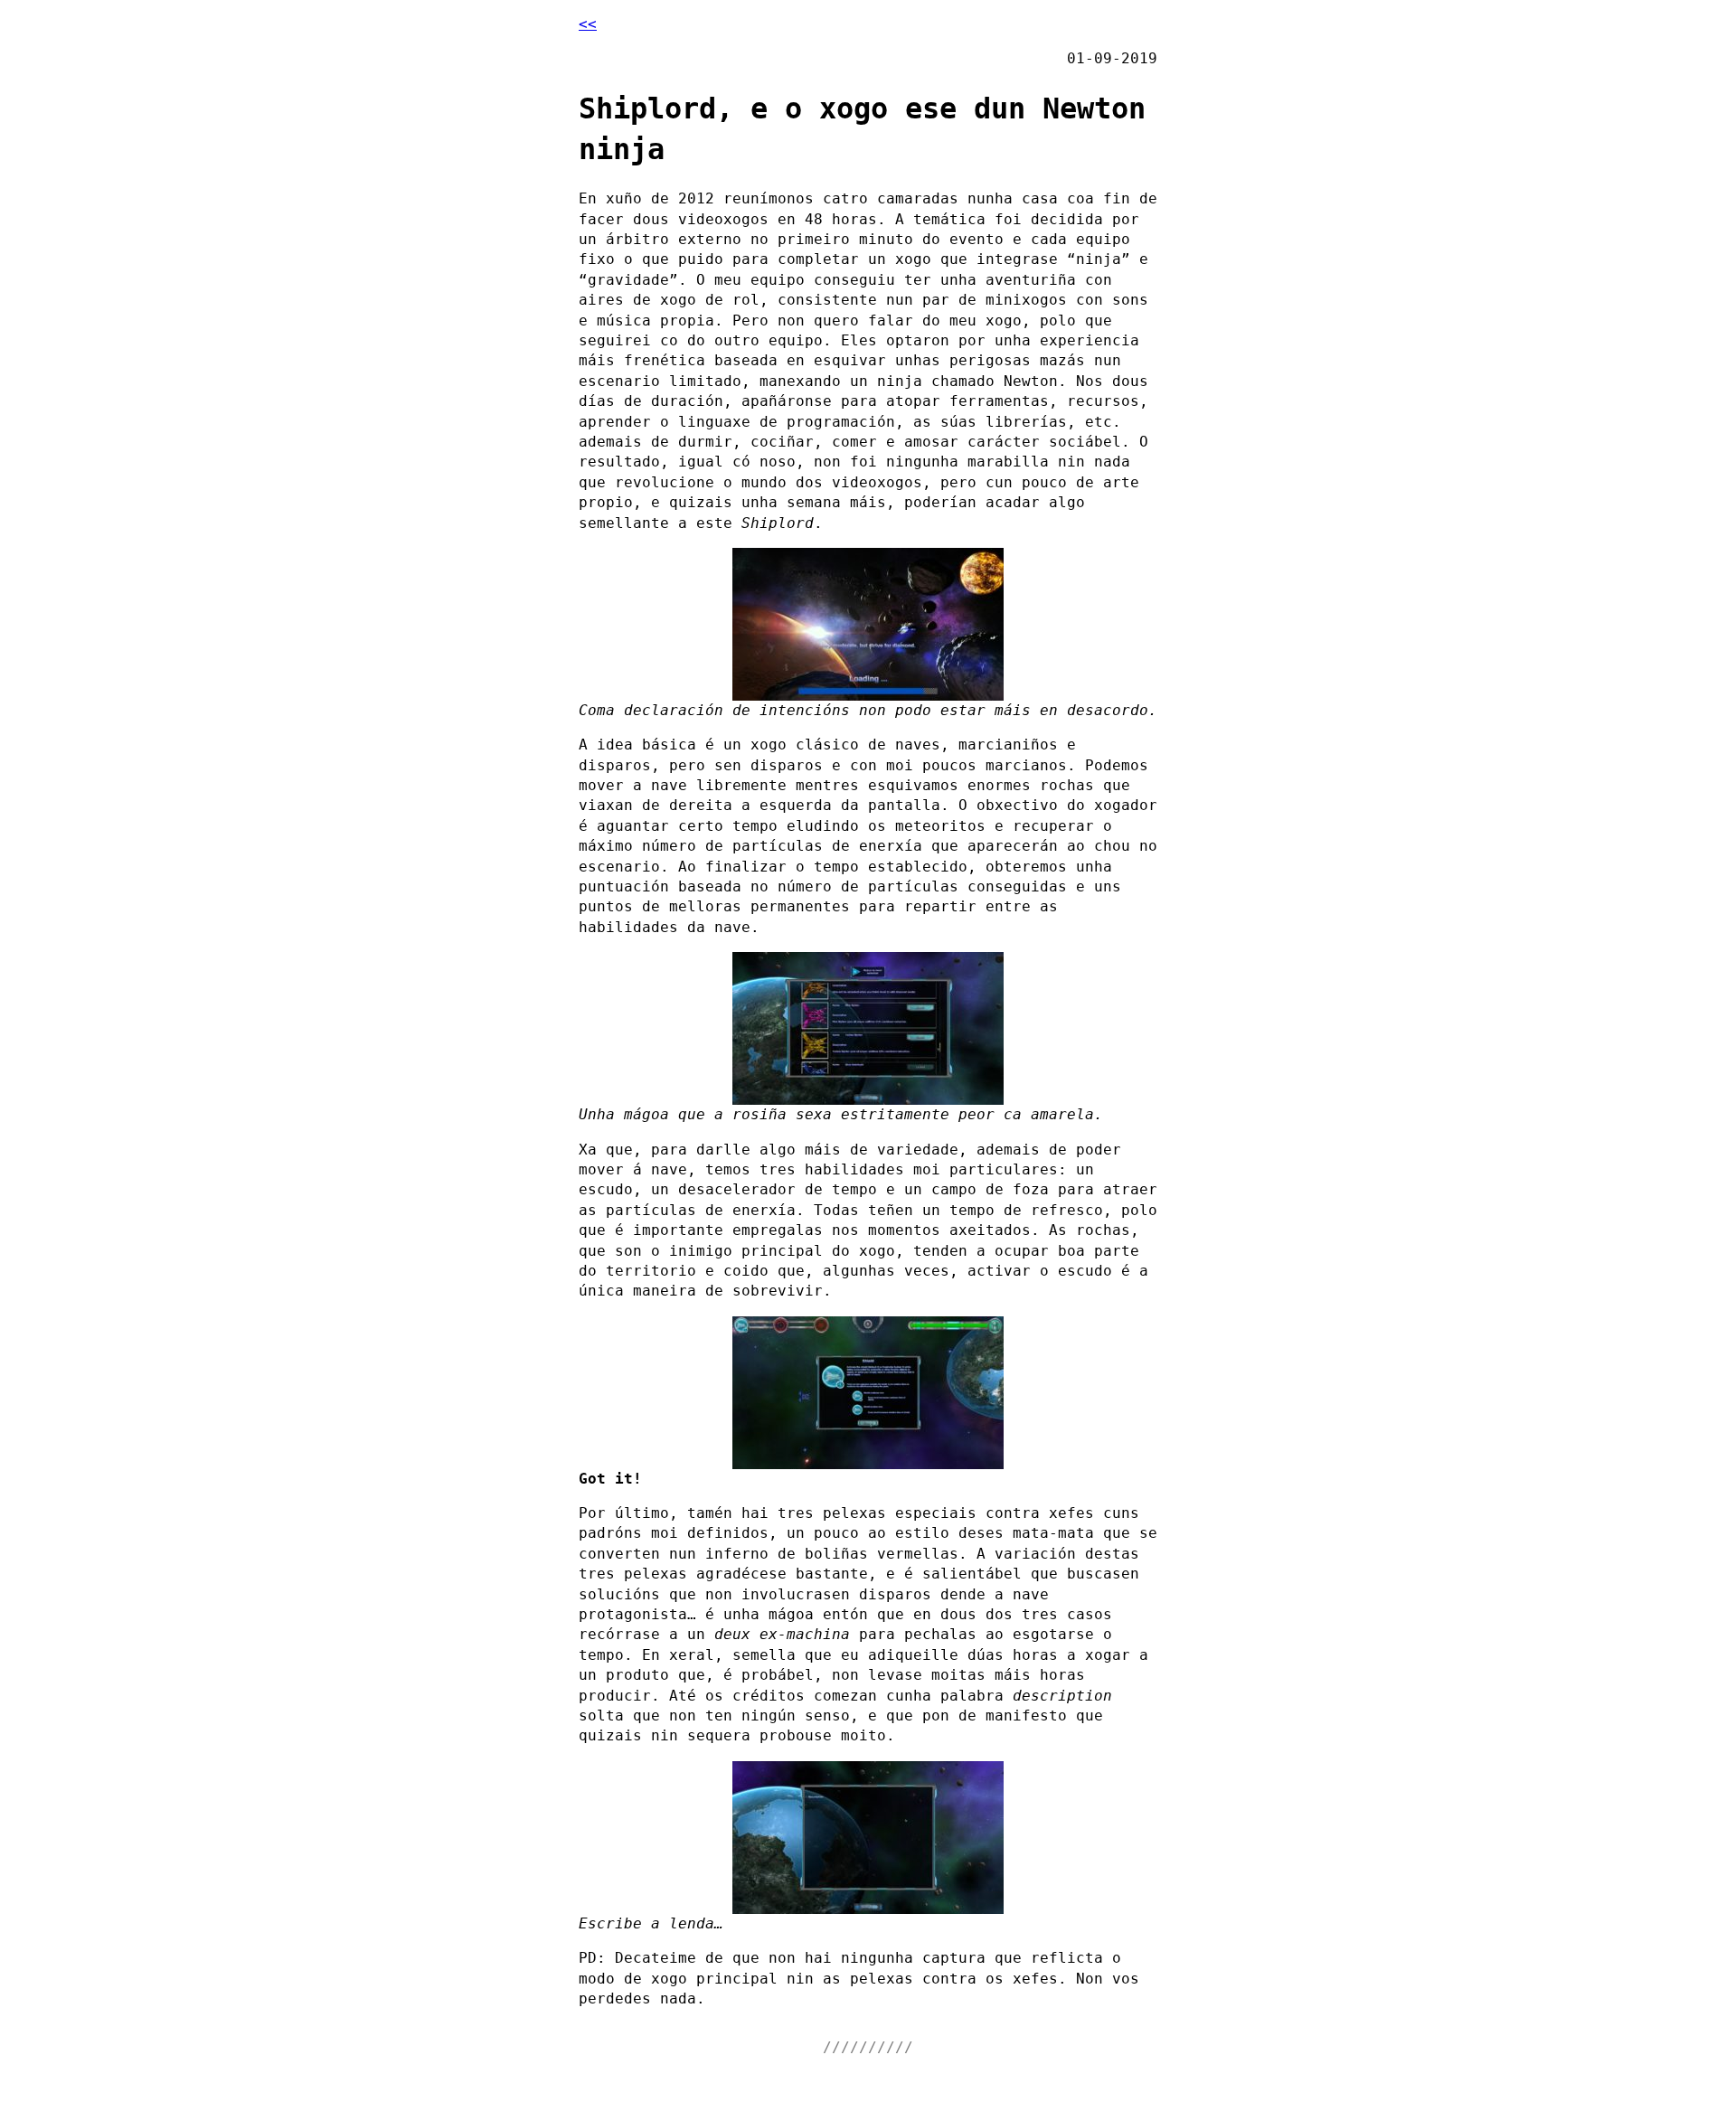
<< (588, 24)
